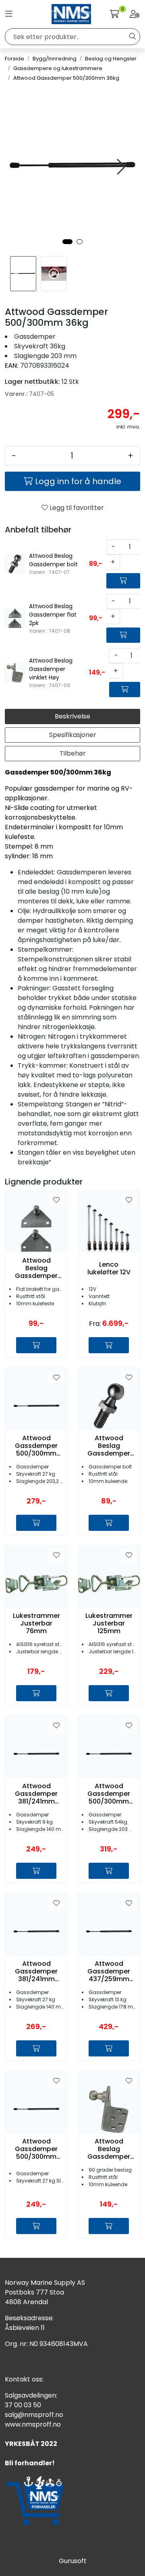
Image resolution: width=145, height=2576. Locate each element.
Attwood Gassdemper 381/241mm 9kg (36, 1794)
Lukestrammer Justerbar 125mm (109, 1623)
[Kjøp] (123, 581)
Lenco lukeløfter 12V (109, 1268)
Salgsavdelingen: (31, 2395)
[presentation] (120, 167)
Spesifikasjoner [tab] (73, 735)
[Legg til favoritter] (56, 1200)
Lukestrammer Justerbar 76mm (36, 1623)
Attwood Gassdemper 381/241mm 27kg (36, 1971)
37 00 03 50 (23, 2405)
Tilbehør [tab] (73, 753)
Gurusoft (73, 2561)
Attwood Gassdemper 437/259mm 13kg (109, 1971)
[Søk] (133, 37)
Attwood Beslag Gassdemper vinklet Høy (109, 2149)
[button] (67, 242)
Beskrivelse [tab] (72, 716)
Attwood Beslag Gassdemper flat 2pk (36, 1268)
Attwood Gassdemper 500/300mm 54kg (109, 1794)
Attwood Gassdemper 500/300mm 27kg (36, 1446)
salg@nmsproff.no (34, 2415)
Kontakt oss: (24, 2379)
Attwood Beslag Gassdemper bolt (109, 1446)
